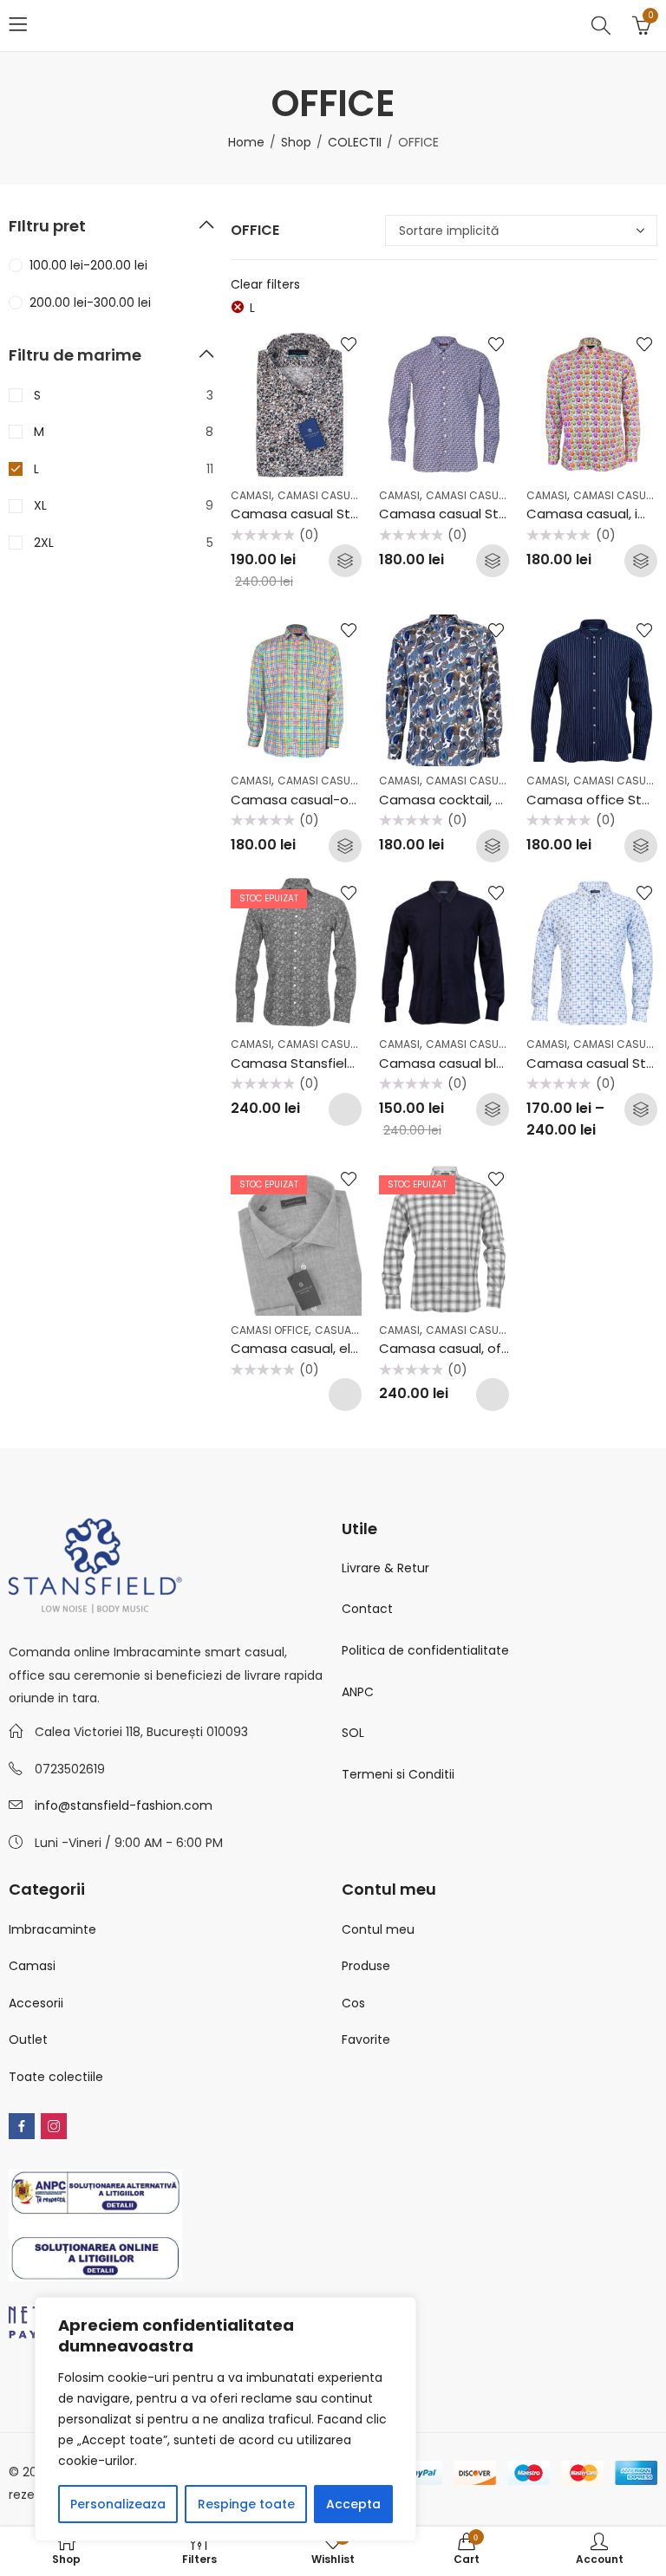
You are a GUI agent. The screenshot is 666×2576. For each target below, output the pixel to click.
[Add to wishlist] (349, 344)
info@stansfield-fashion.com (124, 1805)
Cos (353, 2003)
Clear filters (265, 284)
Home (246, 142)
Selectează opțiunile (345, 561)
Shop (296, 142)
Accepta (353, 2504)
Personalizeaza (118, 2504)
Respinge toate (246, 2504)
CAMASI (251, 495)
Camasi (32, 1966)
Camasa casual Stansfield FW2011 (487, 514)
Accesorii (36, 2003)
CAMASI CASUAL (320, 495)
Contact (367, 1609)
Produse (366, 1966)
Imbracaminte (52, 1929)
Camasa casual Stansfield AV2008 (342, 514)
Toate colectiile (56, 2077)
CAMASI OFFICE (270, 1330)
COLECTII (355, 142)
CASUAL (335, 1330)
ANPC (358, 1692)
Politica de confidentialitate (425, 1650)
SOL (353, 1733)
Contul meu (378, 1929)
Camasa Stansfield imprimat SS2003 (349, 1063)
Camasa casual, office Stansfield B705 (504, 1348)
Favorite (366, 2039)
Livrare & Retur (385, 1568)
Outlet (28, 2039)
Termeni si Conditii (398, 1774)
